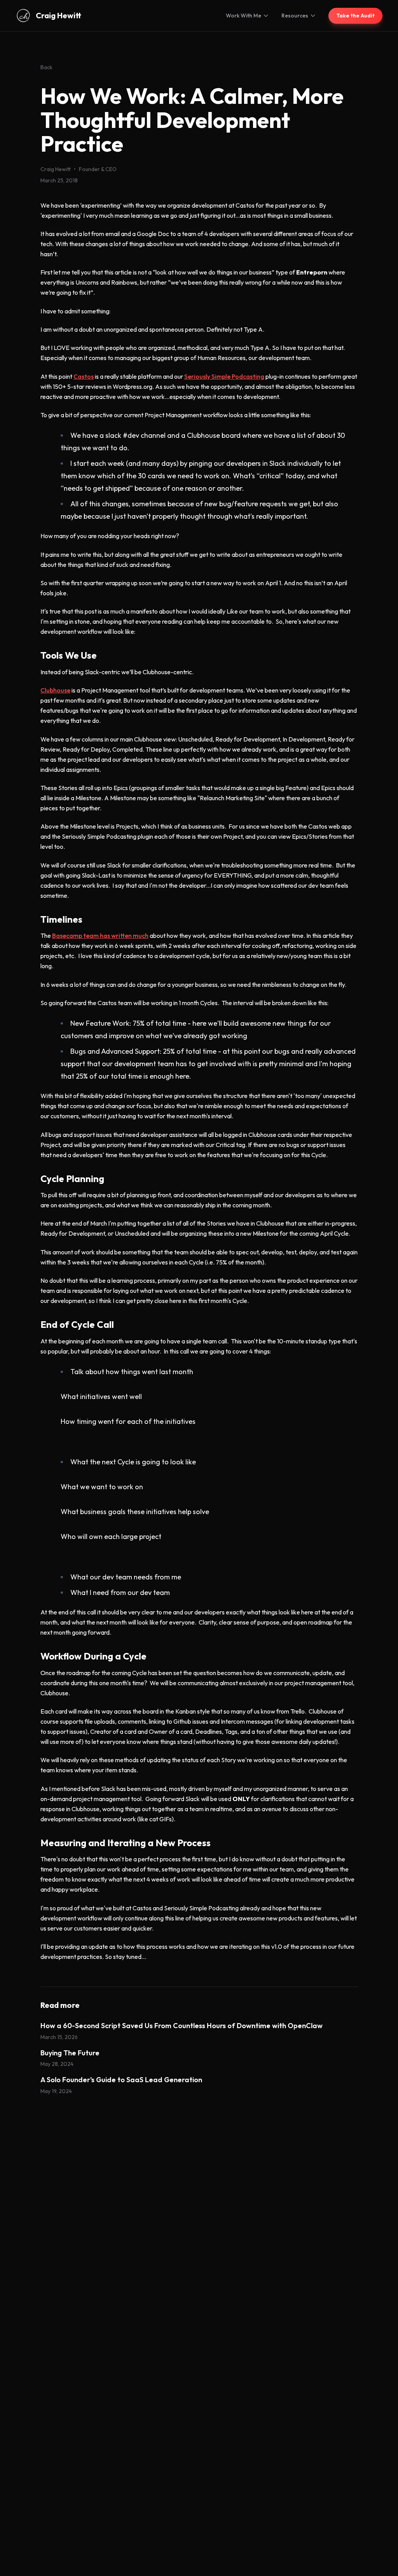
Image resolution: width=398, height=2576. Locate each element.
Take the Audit (355, 16)
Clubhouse (55, 690)
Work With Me (244, 16)
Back (46, 67)
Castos (84, 376)
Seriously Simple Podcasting (224, 376)
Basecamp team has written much (100, 936)
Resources (295, 16)
